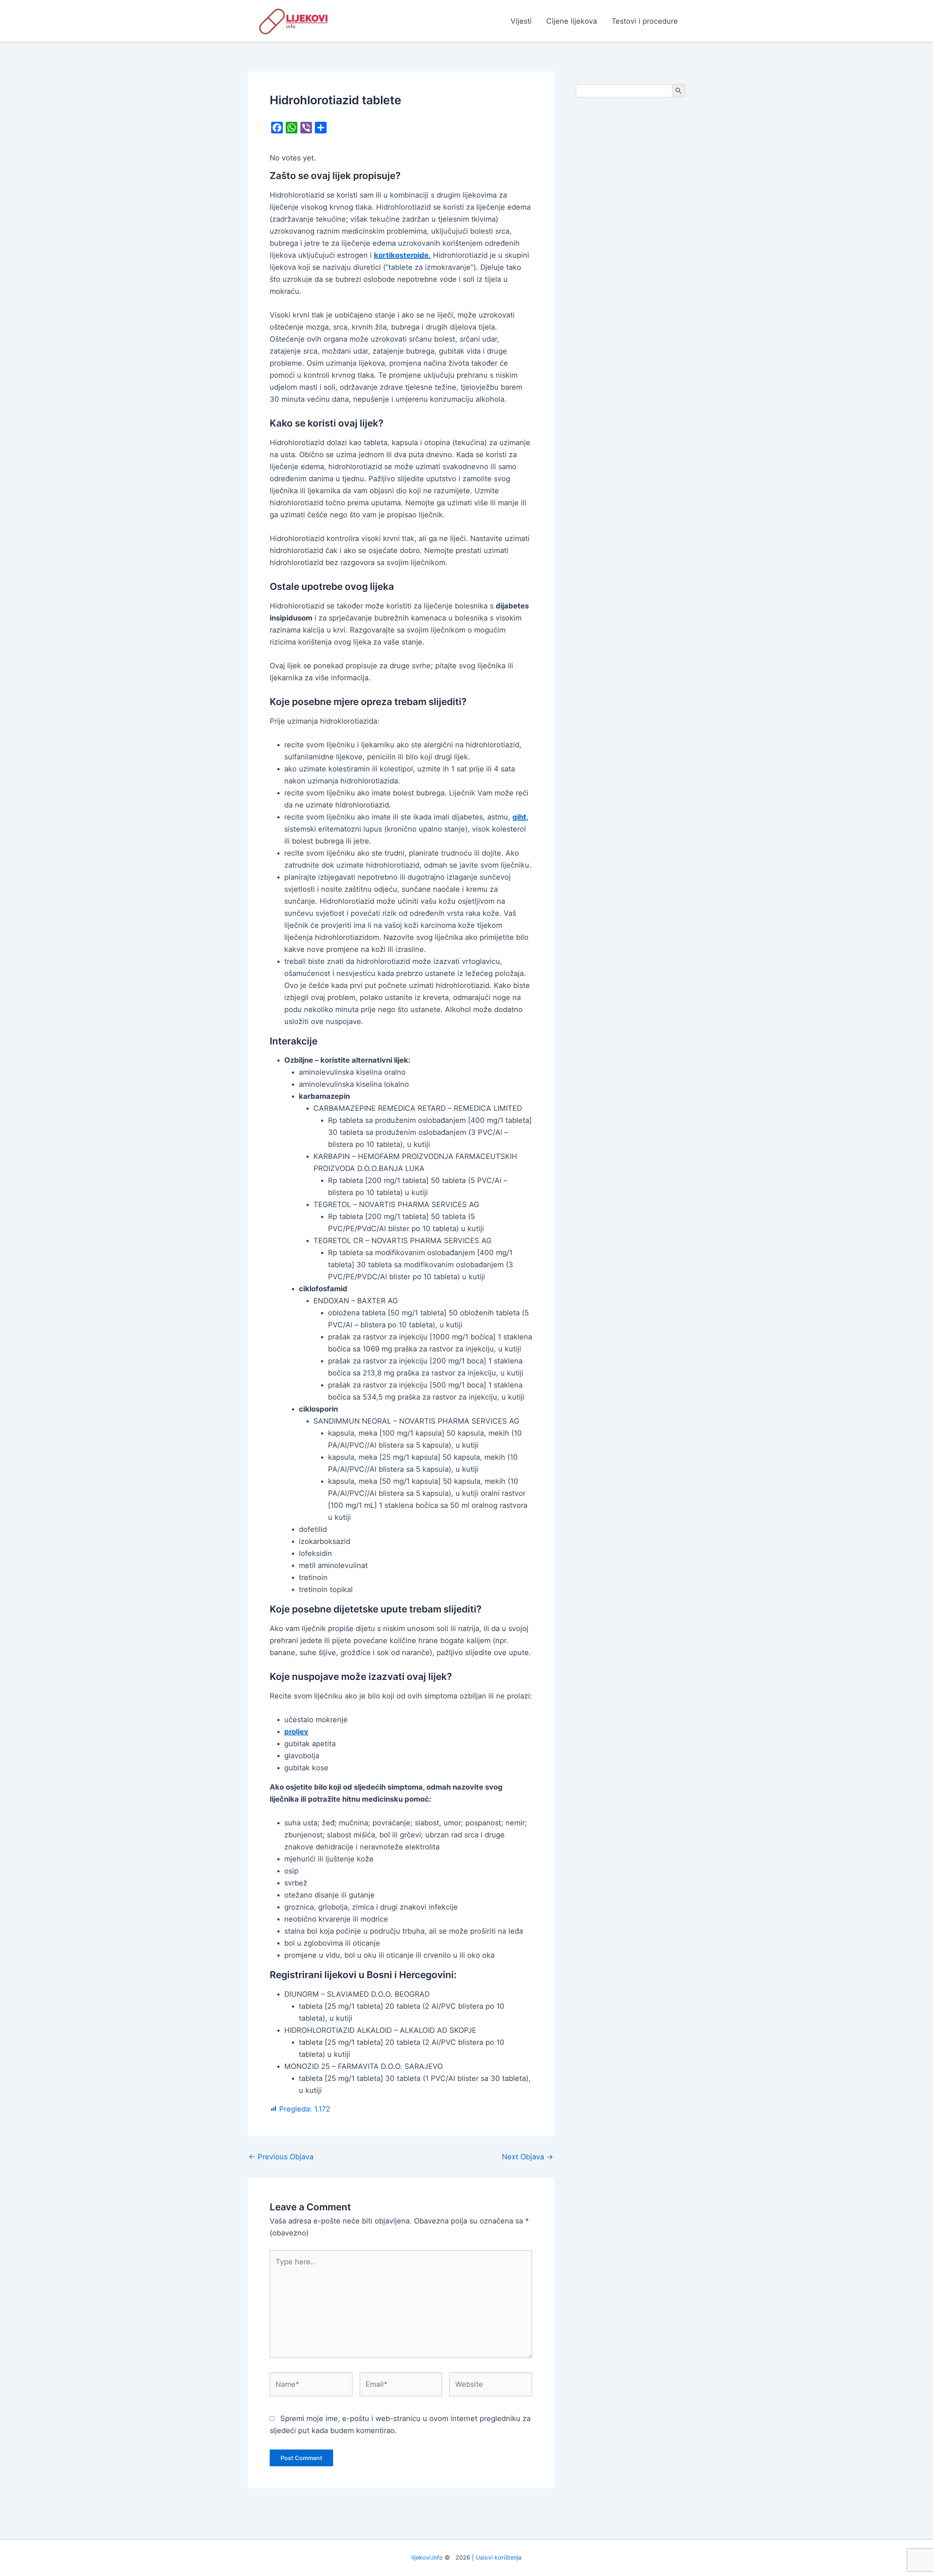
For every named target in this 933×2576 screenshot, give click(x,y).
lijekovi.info (427, 2557)
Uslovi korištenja (499, 2557)
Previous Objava (281, 2157)
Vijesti (521, 21)
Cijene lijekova (572, 21)
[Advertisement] (631, 219)
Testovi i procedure (645, 21)
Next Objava (528, 2157)
